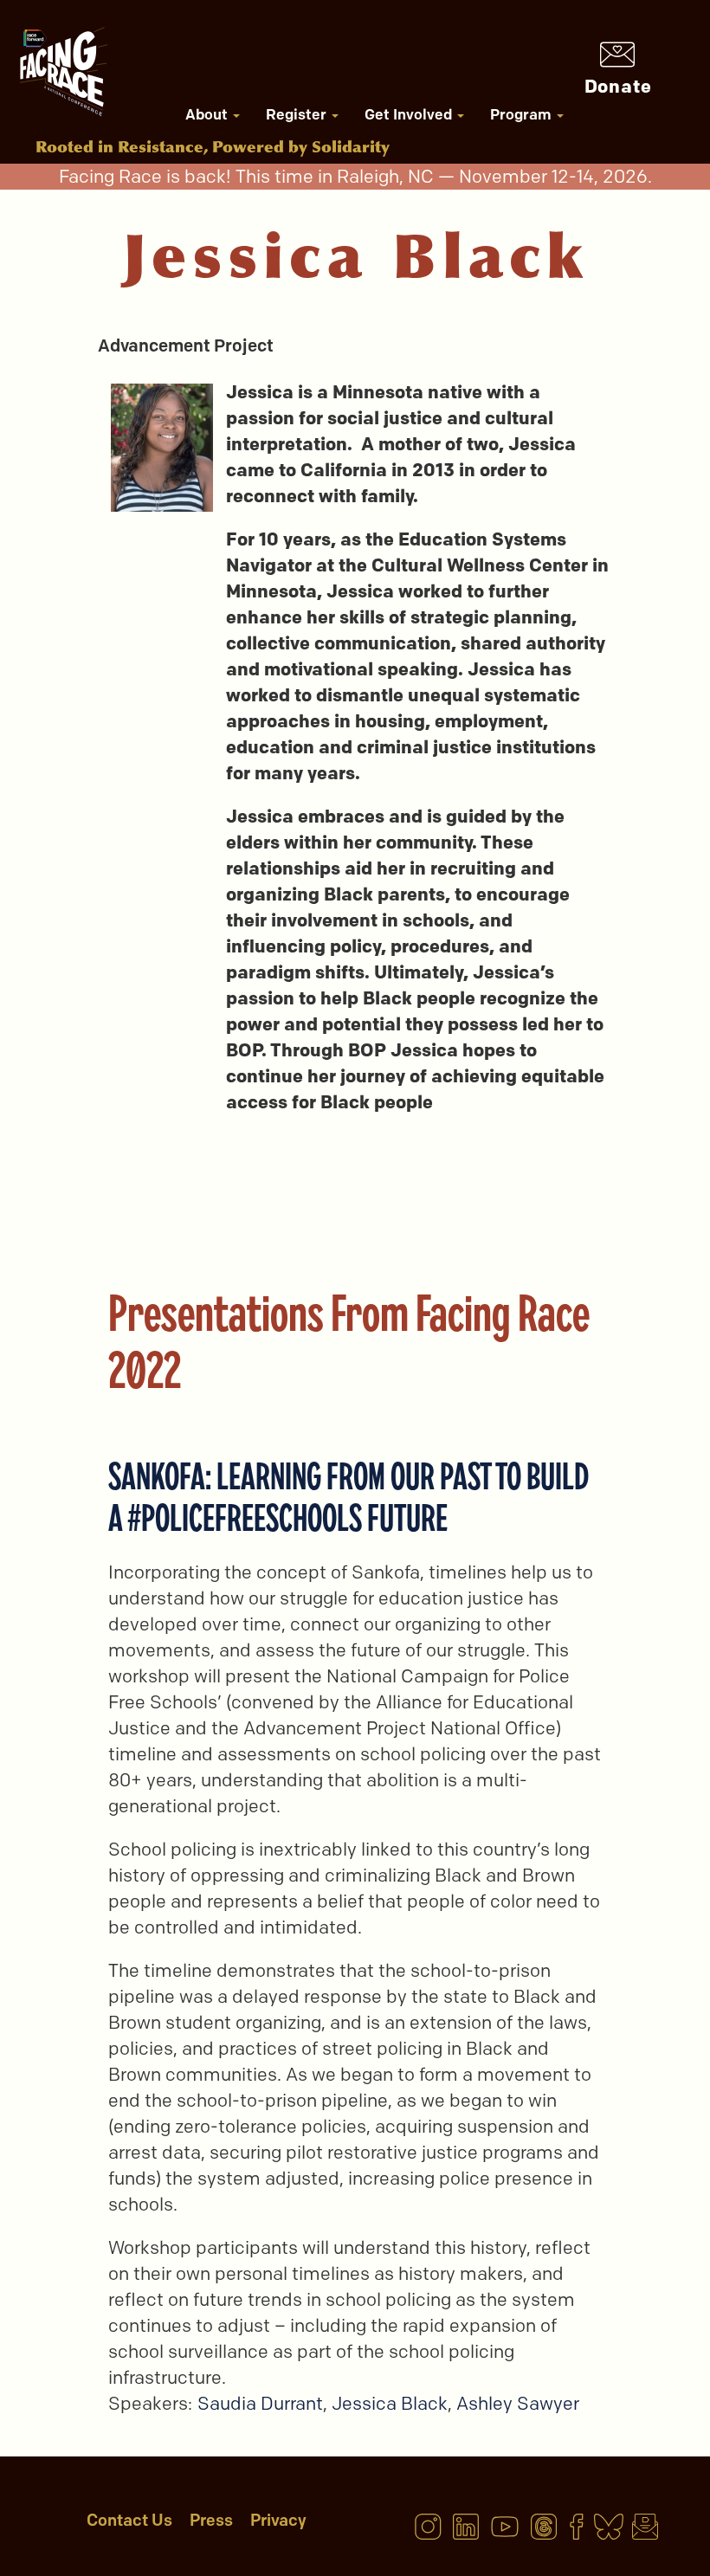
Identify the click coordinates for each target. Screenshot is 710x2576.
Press (211, 2520)
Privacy (278, 2520)
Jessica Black (390, 2403)
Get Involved (410, 114)
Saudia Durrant (260, 2403)
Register (298, 114)
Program (523, 114)
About (208, 114)
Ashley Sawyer (518, 2403)
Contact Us (129, 2520)
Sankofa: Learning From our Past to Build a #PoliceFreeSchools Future (349, 1497)
